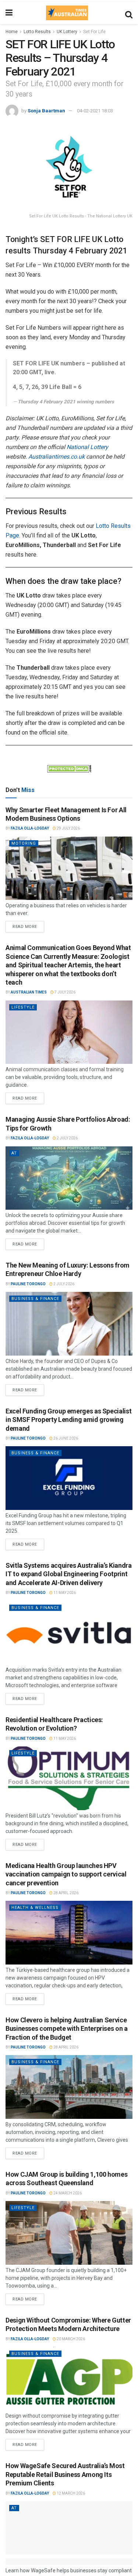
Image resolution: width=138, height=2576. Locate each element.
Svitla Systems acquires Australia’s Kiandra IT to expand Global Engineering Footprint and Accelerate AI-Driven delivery (69, 1574)
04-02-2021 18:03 (95, 111)
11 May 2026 (64, 1593)
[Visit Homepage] (67, 13)
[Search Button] (129, 13)
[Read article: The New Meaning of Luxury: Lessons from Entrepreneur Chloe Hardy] (69, 1324)
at (14, 1153)
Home (12, 32)
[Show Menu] (9, 13)
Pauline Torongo (28, 1284)
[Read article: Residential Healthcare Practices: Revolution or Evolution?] (69, 1778)
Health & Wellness (35, 1908)
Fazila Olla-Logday (30, 828)
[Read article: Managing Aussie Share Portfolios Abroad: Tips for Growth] (69, 1178)
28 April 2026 (66, 1893)
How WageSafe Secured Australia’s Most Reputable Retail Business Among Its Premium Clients (65, 2474)
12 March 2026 (70, 2493)
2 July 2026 (67, 1138)
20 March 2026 (70, 2339)
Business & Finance (35, 1299)
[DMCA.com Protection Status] (69, 768)
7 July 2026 (65, 992)
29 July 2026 (68, 828)
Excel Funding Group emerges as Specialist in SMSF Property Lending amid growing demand (68, 1420)
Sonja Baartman (46, 111)
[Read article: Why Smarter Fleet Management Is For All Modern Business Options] (69, 868)
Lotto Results (37, 32)
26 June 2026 (65, 1438)
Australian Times (29, 992)
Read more (28, 925)
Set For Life (94, 32)
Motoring (24, 843)
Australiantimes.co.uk (56, 457)
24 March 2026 (67, 2193)
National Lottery (87, 447)
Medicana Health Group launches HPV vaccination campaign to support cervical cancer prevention (66, 1874)
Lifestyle (23, 1007)
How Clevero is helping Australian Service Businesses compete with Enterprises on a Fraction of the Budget (67, 2029)
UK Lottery (67, 32)
